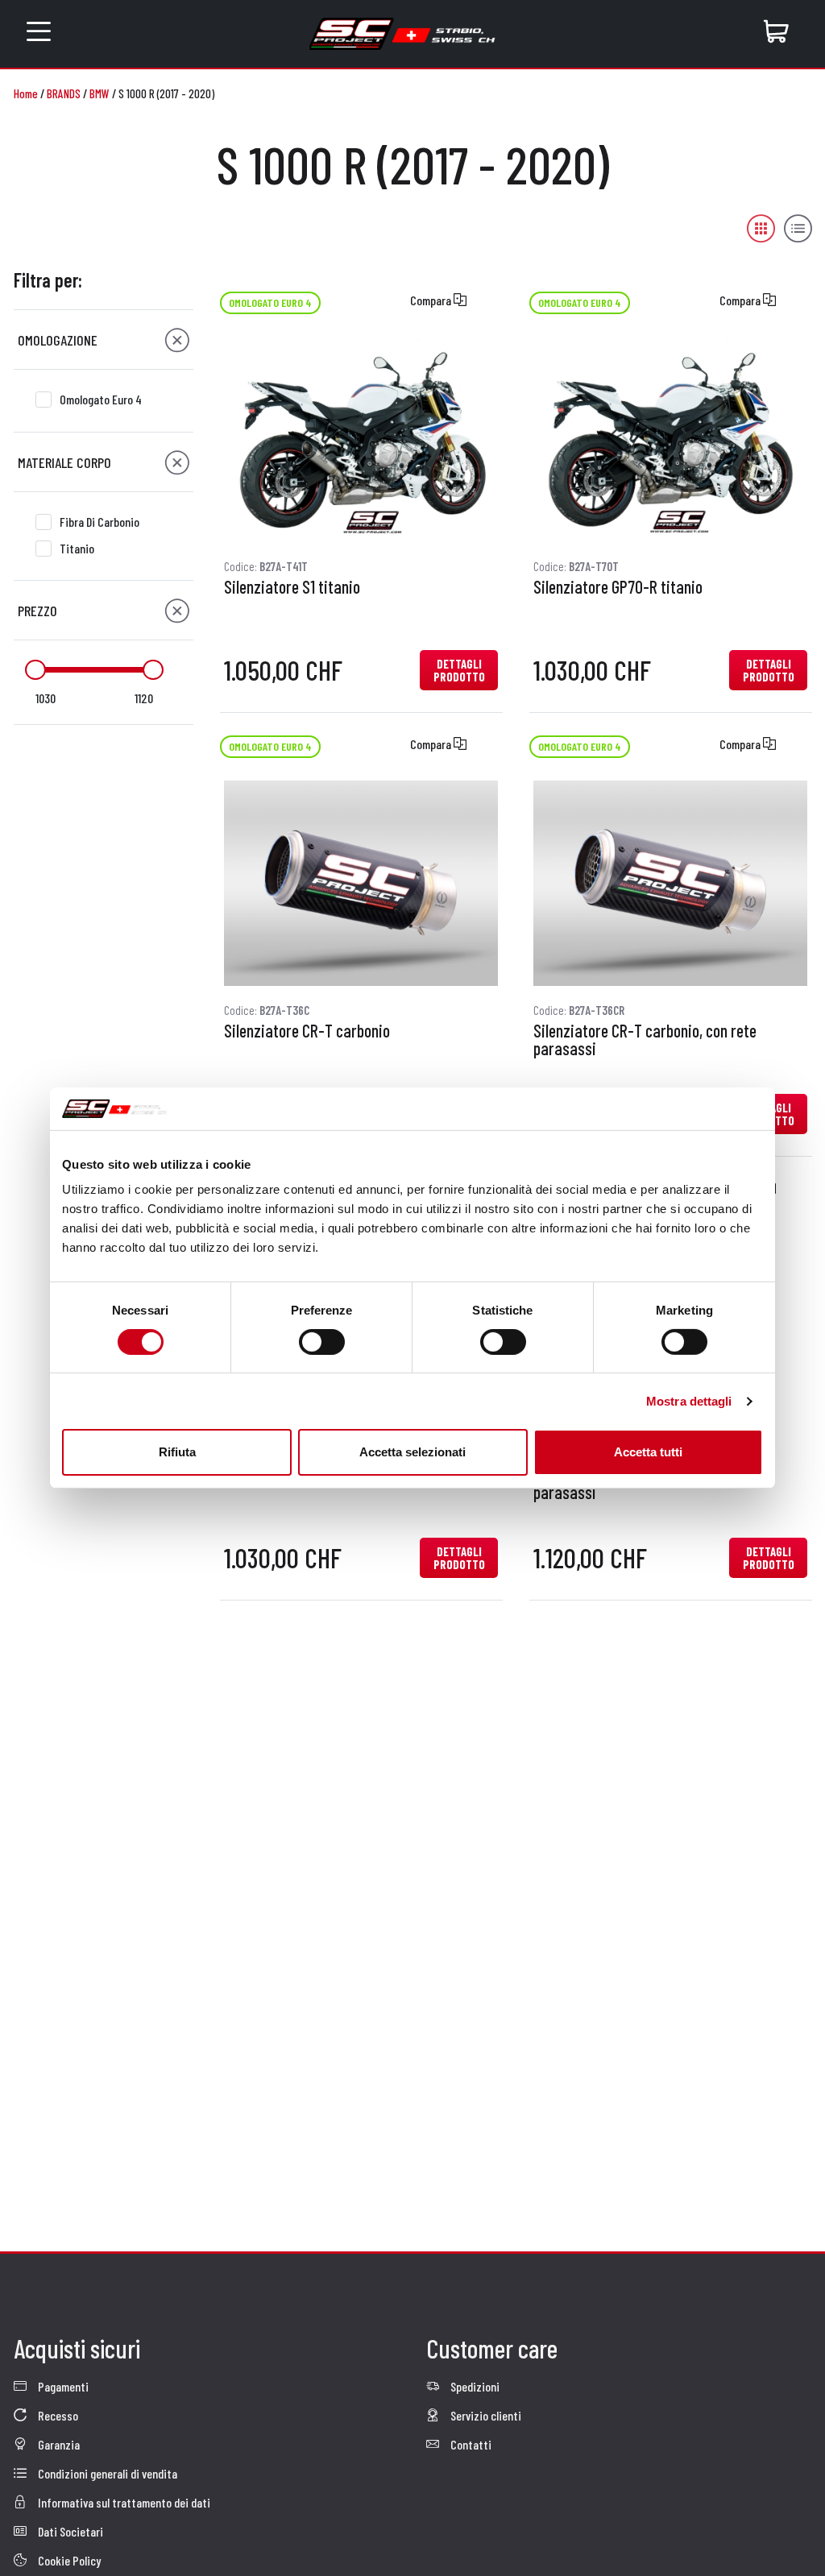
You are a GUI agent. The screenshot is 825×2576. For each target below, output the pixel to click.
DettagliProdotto (459, 670)
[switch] (322, 1342)
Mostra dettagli (689, 1401)
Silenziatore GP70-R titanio (618, 587)
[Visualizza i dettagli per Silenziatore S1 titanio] (361, 439)
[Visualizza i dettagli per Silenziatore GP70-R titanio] (670, 439)
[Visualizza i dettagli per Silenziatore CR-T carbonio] (361, 883)
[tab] (104, 340)
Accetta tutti (648, 1452)
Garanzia (58, 2444)
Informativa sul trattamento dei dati (123, 2502)
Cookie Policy (68, 2560)
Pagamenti (62, 2386)
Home (26, 93)
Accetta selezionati (412, 1452)
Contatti (470, 2444)
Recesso (57, 2415)
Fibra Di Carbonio (99, 522)
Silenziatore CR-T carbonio (307, 1031)
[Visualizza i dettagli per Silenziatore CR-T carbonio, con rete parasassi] (670, 883)
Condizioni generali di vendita (106, 2473)
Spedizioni (474, 2386)
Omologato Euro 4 (101, 399)
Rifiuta (177, 1452)
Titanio (77, 548)
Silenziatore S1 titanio (292, 587)
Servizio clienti (485, 2415)
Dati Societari (69, 2531)
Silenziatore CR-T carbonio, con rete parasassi (645, 1040)
